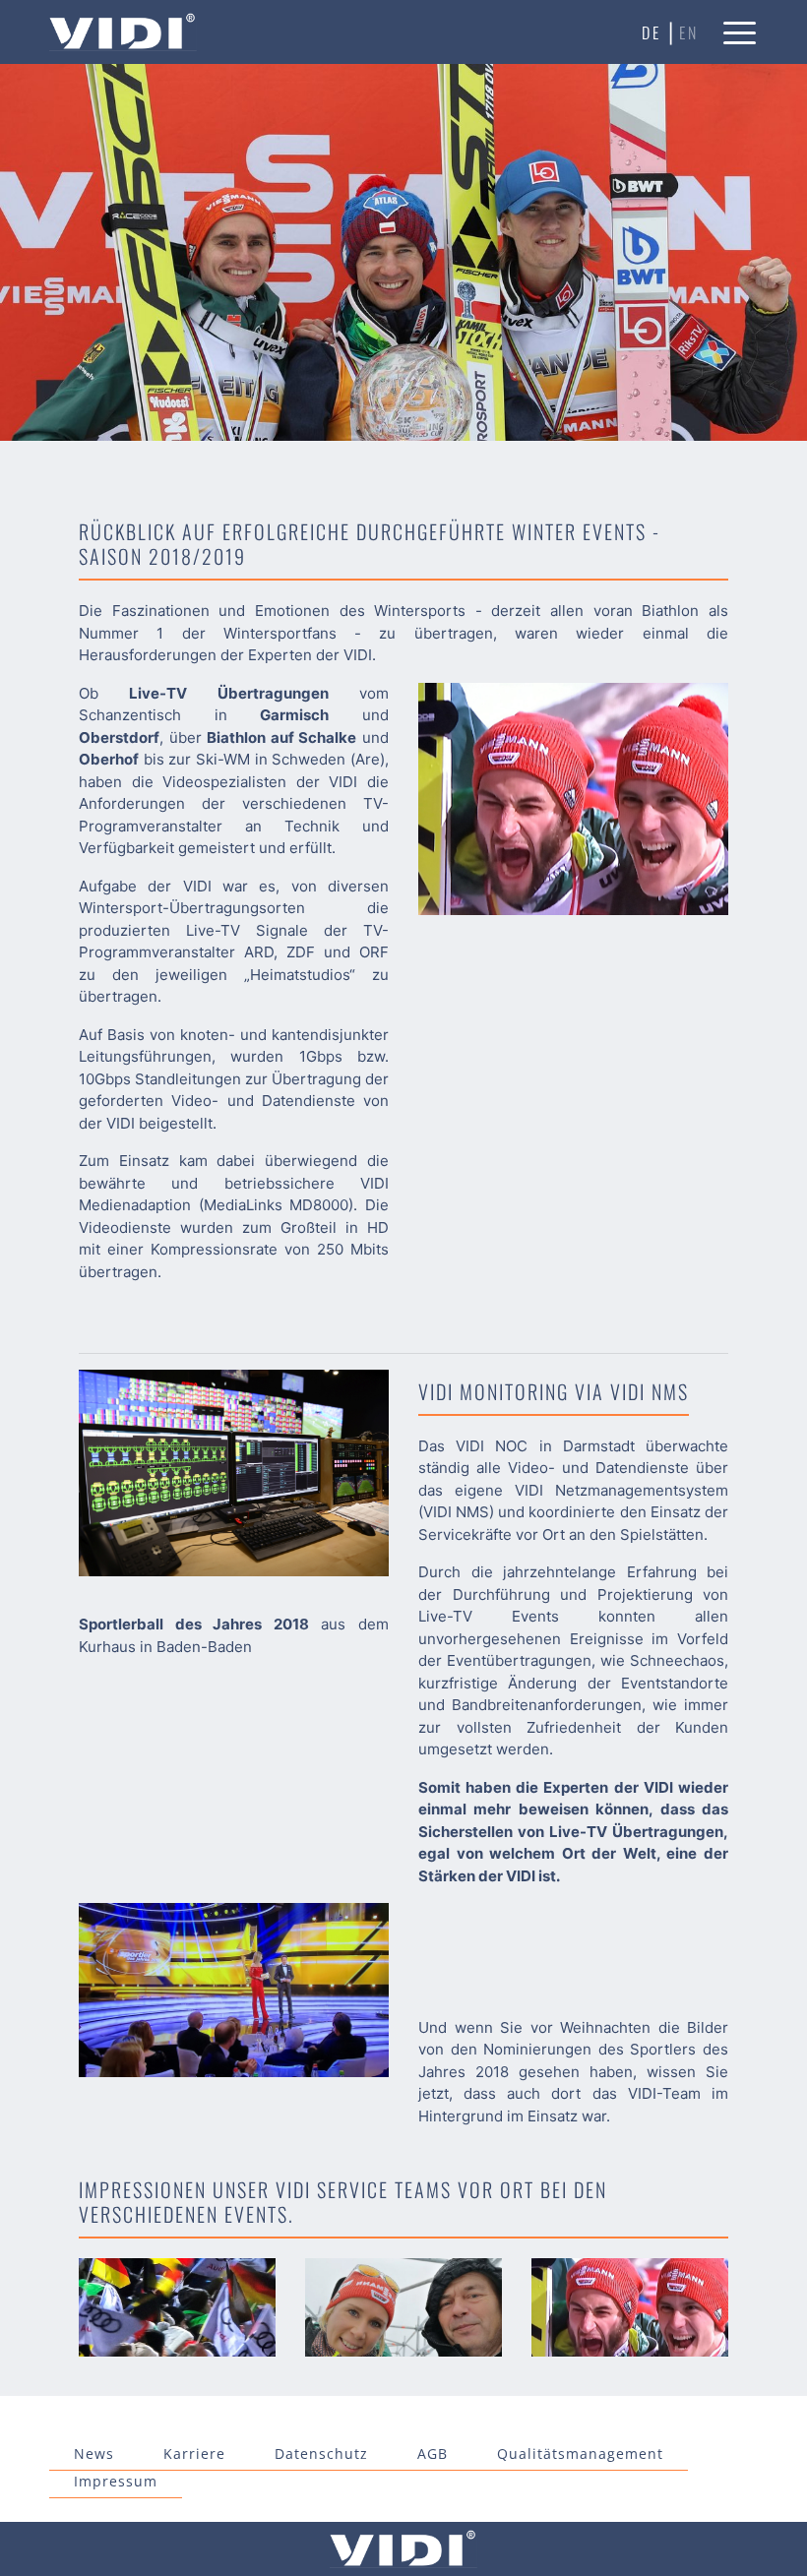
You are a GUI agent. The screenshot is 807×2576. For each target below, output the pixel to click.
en (689, 32)
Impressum (116, 2481)
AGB (433, 2453)
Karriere (194, 2453)
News (94, 2453)
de (652, 32)
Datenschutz (321, 2453)
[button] (741, 32)
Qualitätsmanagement (580, 2453)
